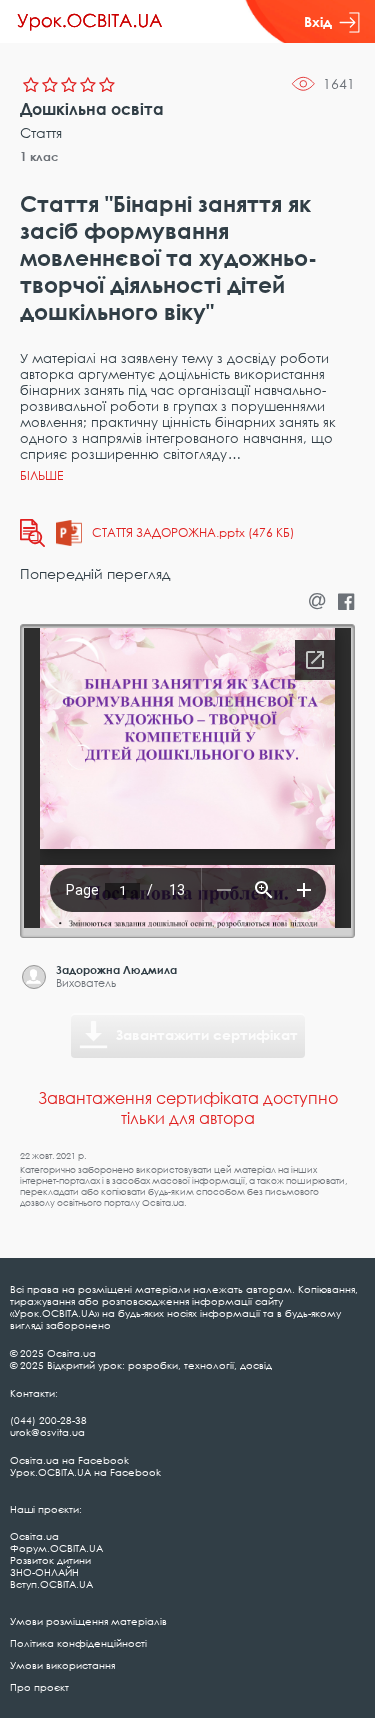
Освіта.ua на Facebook (69, 1460)
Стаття (41, 132)
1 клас (39, 156)
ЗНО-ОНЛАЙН (44, 1572)
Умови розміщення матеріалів (88, 1621)
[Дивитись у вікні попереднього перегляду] (32, 533)
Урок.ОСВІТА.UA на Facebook (85, 1472)
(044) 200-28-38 (48, 1420)
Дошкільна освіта (92, 109)
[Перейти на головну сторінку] (90, 22)
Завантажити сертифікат (207, 1034)
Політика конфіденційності (78, 1643)
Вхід (318, 21)
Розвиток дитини (50, 1560)
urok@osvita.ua (47, 1432)
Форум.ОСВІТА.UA (56, 1548)
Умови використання (62, 1665)
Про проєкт (39, 1687)
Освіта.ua (34, 1536)
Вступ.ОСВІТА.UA (51, 1584)
